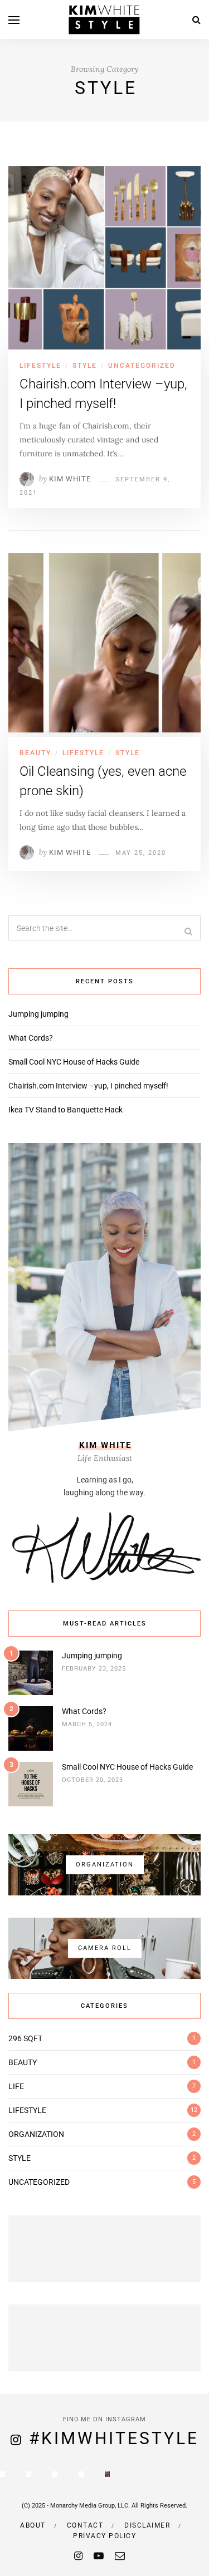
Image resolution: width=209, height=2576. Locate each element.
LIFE (16, 2086)
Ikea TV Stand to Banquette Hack (65, 1110)
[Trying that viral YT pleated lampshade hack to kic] (81, 2474)
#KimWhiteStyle (114, 2438)
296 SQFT (25, 2038)
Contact (85, 2525)
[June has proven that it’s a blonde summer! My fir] (107, 2474)
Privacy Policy (104, 2536)
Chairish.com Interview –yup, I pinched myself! (88, 1086)
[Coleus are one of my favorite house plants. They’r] (55, 2474)
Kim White (70, 479)
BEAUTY (35, 753)
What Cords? (31, 1038)
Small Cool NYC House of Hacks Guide (74, 1062)
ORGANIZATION (36, 2134)
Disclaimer (147, 2525)
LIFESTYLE (40, 366)
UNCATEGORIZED (142, 366)
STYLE (85, 366)
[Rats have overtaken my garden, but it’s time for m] (29, 2474)
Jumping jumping (38, 1014)
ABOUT (33, 2525)
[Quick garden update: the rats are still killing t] (3, 2474)
